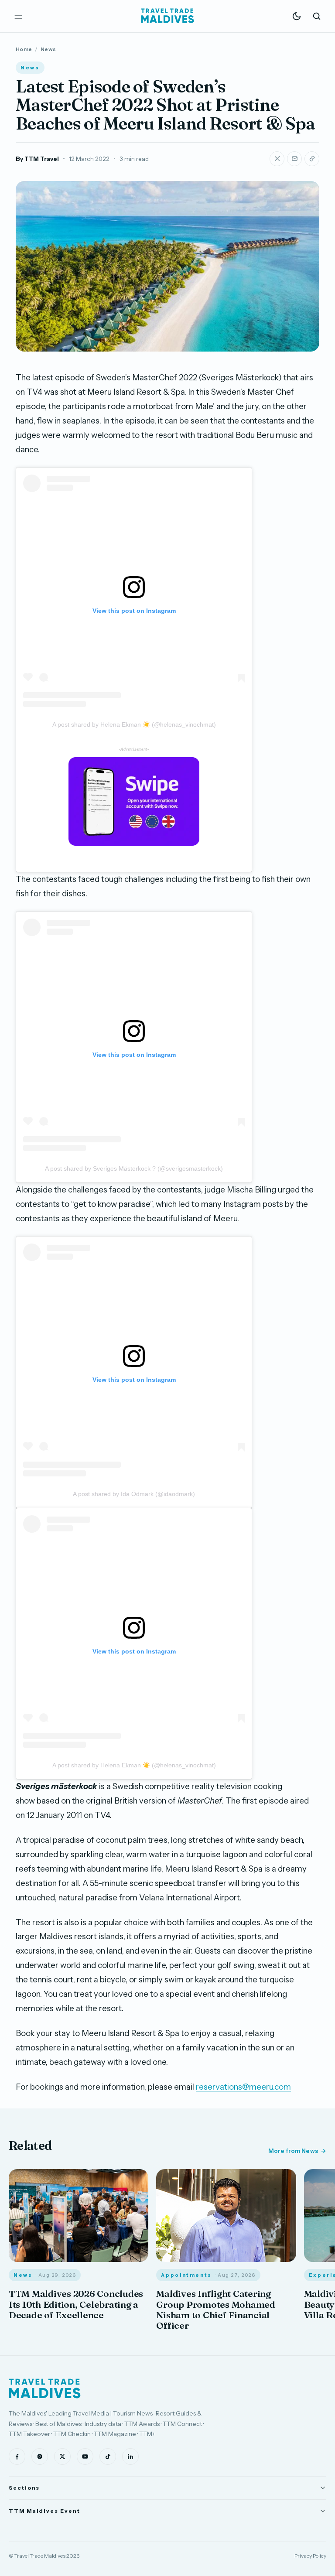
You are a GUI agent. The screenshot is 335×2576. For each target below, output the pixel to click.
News (48, 49)
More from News (293, 2151)
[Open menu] (18, 16)
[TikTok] (108, 2456)
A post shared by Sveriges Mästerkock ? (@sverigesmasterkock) (134, 1168)
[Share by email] (294, 159)
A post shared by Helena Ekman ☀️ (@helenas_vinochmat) (134, 724)
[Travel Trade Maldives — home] (167, 16)
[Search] (317, 16)
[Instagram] (40, 2456)
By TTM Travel (37, 159)
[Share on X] (277, 159)
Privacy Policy (310, 2556)
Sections (24, 2488)
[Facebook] (17, 2456)
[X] (62, 2456)
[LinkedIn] (130, 2456)
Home (24, 49)
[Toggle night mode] (297, 16)
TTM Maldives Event (44, 2511)
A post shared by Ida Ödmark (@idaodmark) (134, 1494)
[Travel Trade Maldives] (45, 2388)
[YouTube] (85, 2456)
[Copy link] (312, 159)
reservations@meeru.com (243, 2087)
